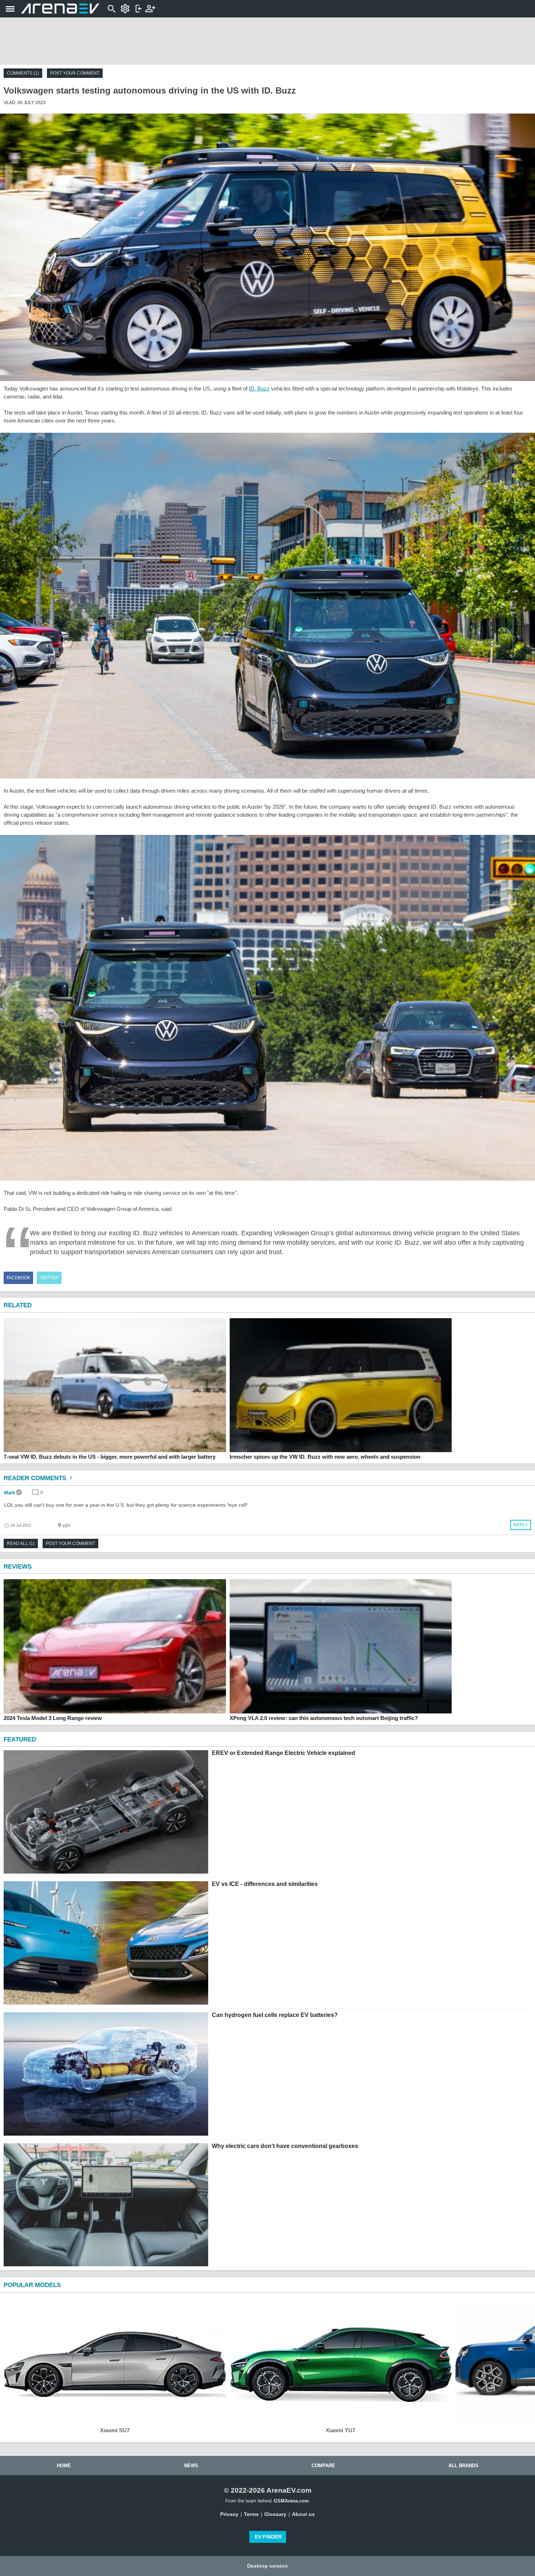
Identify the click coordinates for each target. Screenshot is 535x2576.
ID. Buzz (259, 389)
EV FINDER (268, 2537)
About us (303, 2514)
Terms (251, 2514)
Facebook (18, 1278)
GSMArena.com (291, 2501)
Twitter (49, 1278)
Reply (521, 1525)
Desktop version (267, 2566)
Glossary (275, 2514)
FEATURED (20, 1739)
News (191, 2466)
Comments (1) (23, 73)
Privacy (229, 2514)
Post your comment (75, 73)
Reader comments (36, 1478)
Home (64, 2466)
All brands (463, 2466)
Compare (323, 2466)
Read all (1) (21, 1543)
